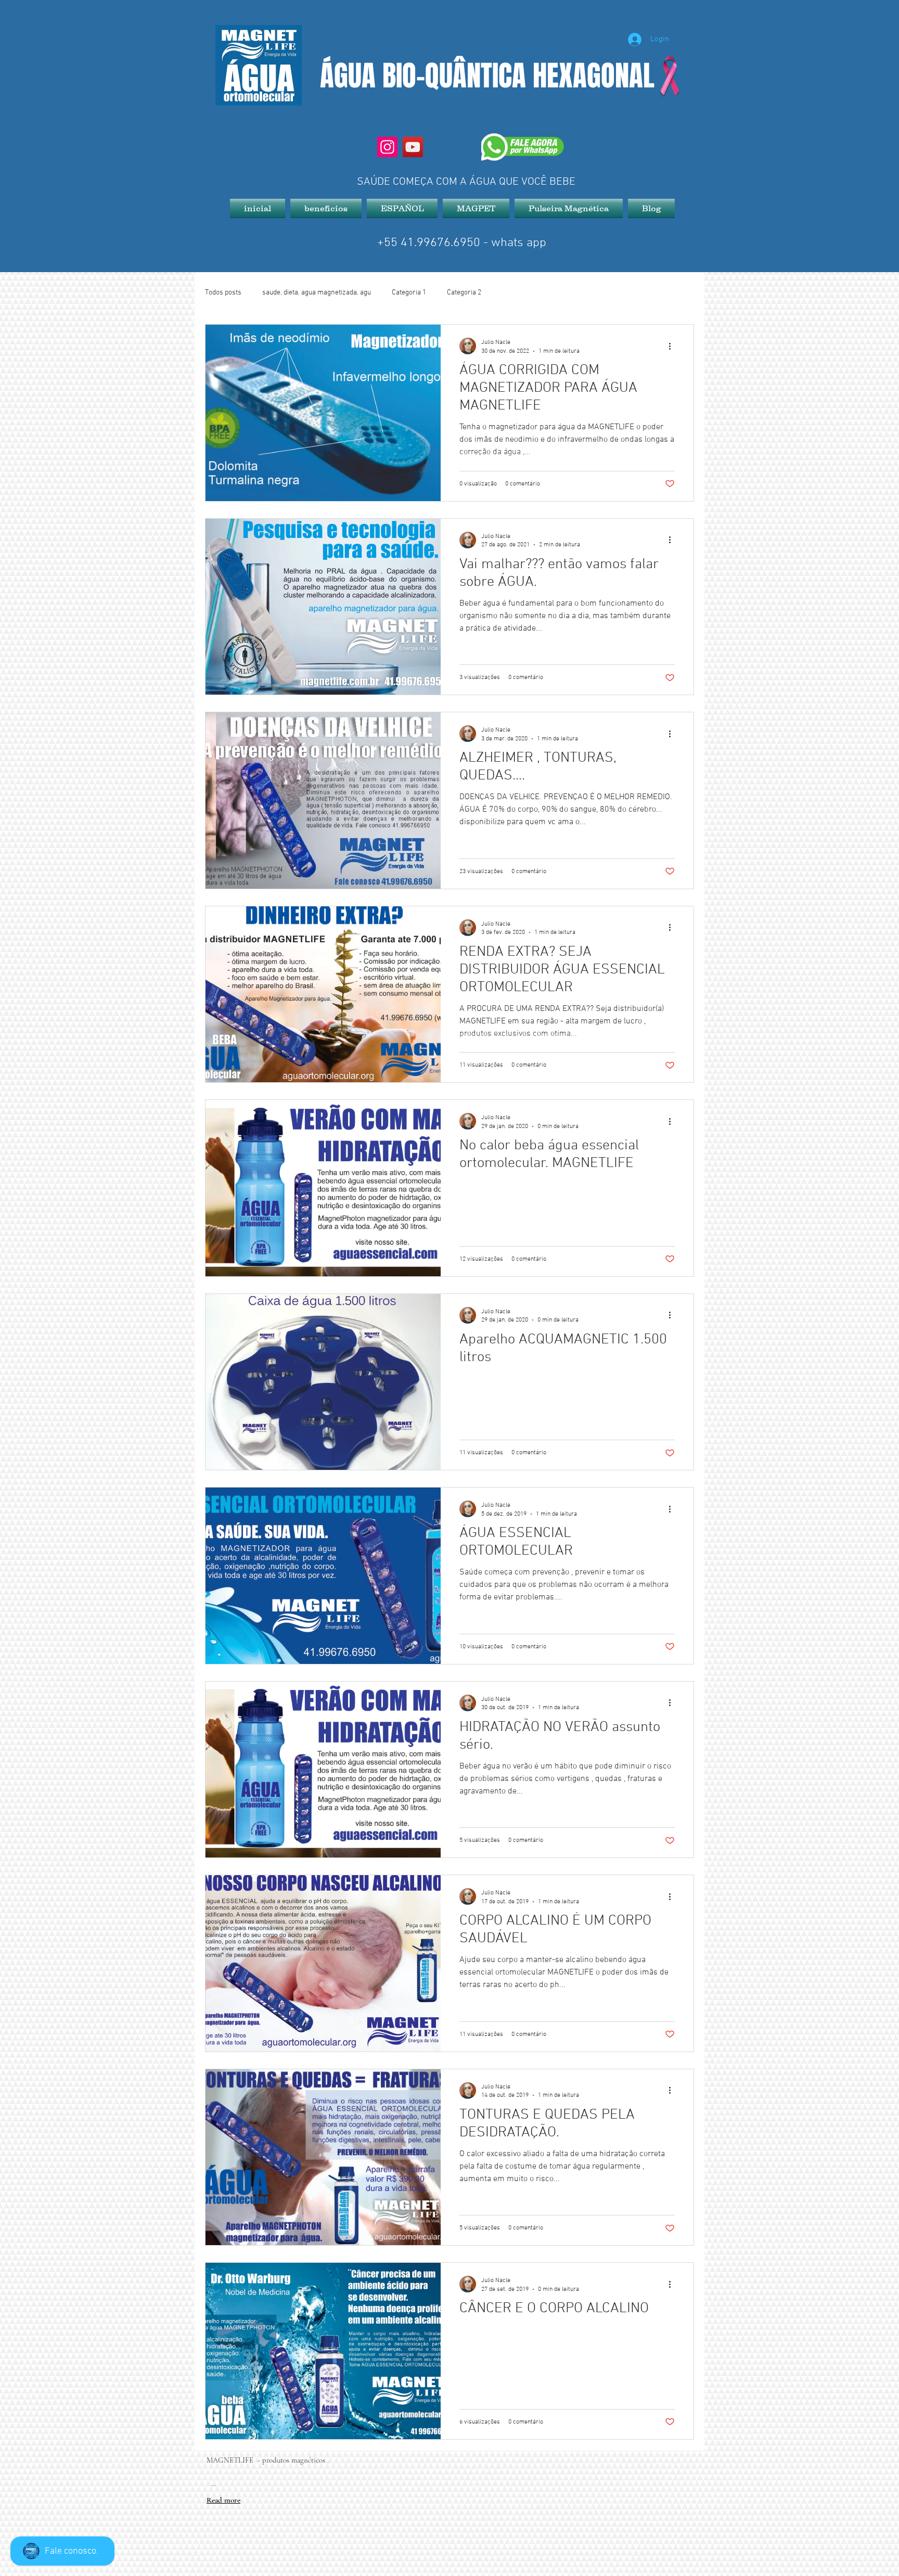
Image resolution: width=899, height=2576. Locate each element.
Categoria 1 (409, 293)
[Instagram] (387, 147)
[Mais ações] (673, 346)
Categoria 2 (464, 293)
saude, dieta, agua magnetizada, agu (317, 293)
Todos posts (223, 293)
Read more (223, 2500)
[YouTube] (413, 147)
